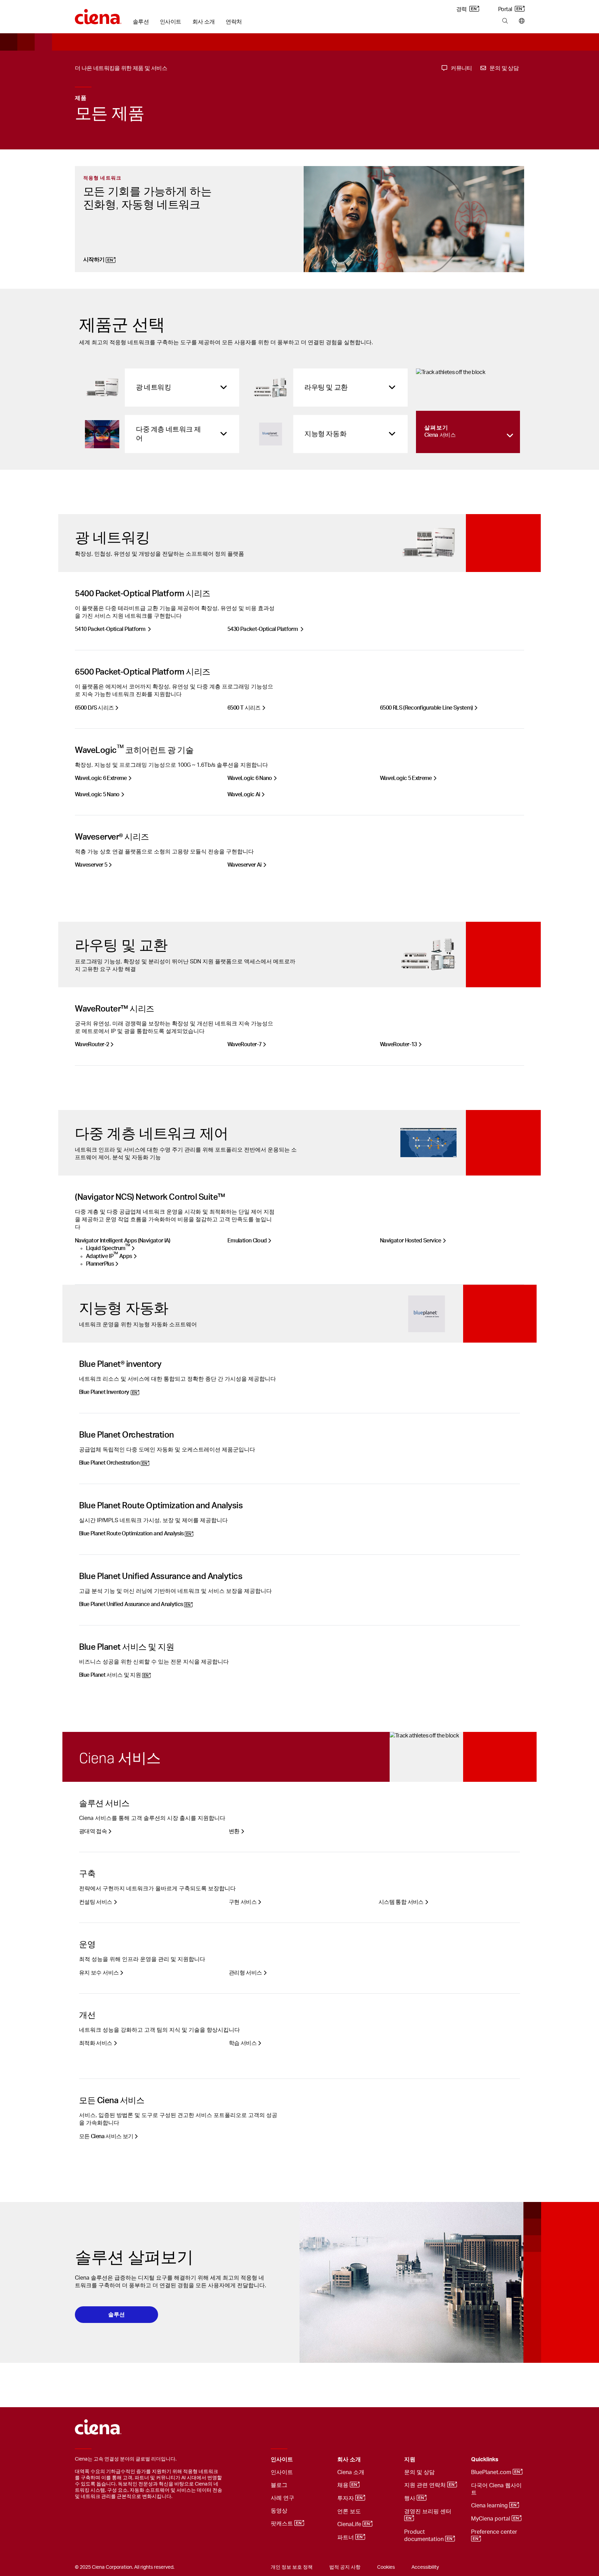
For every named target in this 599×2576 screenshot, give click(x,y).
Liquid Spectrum (108, 1248)
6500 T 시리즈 (244, 708)
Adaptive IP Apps (109, 1256)
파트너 (346, 2538)
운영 (87, 1945)
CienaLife (350, 2525)
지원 (410, 2460)
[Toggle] (321, 2460)
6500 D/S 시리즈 (94, 708)
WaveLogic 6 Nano (250, 778)
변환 (234, 1831)
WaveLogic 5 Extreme (406, 778)
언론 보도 (349, 2512)
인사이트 (170, 22)
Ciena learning (490, 2506)
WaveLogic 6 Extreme (101, 778)
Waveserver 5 (91, 865)
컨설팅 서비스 (96, 1902)
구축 (87, 1874)
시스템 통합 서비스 (401, 1902)
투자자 (346, 2499)
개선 (87, 2015)
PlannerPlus (100, 1264)
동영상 (279, 2511)
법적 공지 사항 (345, 2567)
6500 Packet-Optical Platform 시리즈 (143, 672)
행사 (410, 2499)
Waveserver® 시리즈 (112, 837)
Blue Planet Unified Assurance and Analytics (161, 1577)
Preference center (495, 2532)
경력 (462, 9)
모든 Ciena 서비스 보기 (106, 2136)
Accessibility (425, 2567)
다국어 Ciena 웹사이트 (496, 2489)
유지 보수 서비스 (99, 1973)
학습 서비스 (243, 2043)
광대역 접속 (93, 1831)
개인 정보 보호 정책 (292, 2567)
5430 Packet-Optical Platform (263, 629)
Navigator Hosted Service (411, 1241)
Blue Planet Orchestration (127, 1435)
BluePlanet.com (492, 2473)
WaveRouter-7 (244, 1044)
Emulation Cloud (247, 1241)
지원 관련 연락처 (426, 2486)
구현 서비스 (243, 1902)
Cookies (386, 2567)
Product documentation (425, 2536)
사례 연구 (283, 2498)
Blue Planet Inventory (104, 1392)
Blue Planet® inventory (120, 1364)
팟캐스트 (283, 2524)
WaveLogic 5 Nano (97, 795)
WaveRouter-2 (92, 1044)
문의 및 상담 (419, 2472)
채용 (344, 2486)
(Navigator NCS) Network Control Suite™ (150, 1197)
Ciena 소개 (351, 2472)
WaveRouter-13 (398, 1044)
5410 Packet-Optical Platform (110, 629)
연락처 (234, 22)
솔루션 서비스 (104, 1804)
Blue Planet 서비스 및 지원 (127, 1647)
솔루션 (141, 22)
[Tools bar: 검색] (505, 21)
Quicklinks (485, 2460)
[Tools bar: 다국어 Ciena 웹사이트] (520, 21)
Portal (506, 9)
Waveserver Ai (245, 865)
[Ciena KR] (98, 14)
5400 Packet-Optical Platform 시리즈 (143, 594)
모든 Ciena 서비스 (112, 2101)
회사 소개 (204, 22)
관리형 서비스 (245, 1973)
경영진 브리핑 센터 (428, 2512)
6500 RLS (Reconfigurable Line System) (426, 708)
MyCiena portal (491, 2519)
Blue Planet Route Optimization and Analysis (161, 1506)
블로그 (279, 2485)
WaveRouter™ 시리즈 (115, 1009)
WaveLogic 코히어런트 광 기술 (134, 751)
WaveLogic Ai (244, 795)
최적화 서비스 (96, 2043)
